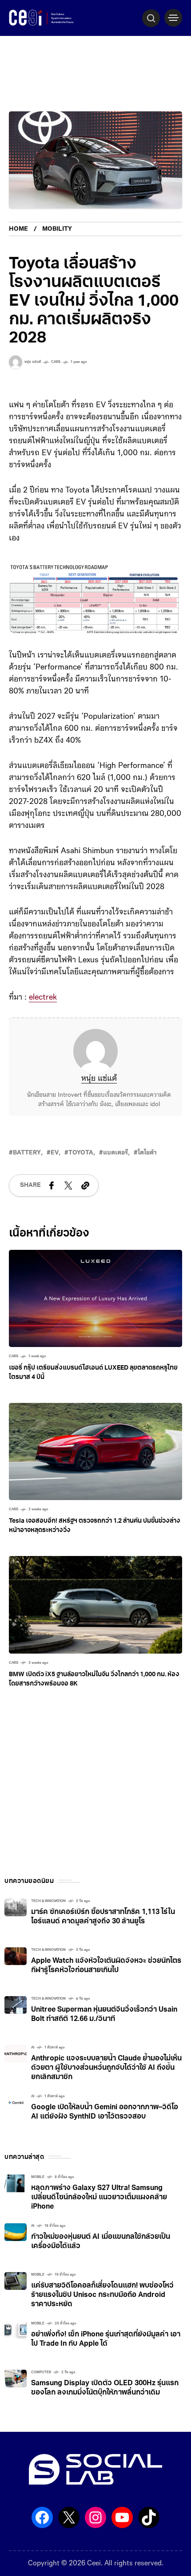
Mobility (57, 229)
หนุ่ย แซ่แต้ (99, 1079)
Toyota (81, 1153)
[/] (173, 18)
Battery (27, 1153)
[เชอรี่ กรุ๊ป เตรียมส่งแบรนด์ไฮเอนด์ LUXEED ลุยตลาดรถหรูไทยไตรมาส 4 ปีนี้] (95, 1299)
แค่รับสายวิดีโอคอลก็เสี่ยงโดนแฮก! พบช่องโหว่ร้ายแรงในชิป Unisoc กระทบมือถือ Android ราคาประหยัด (102, 2295)
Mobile (38, 2177)
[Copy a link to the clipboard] (85, 1186)
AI (33, 2048)
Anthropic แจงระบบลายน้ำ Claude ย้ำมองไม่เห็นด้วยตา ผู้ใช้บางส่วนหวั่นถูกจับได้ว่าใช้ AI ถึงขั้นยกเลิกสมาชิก (106, 2068)
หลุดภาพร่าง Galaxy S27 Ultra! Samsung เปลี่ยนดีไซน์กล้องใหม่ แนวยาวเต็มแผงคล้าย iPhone (99, 2198)
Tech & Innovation (48, 1901)
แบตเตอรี (115, 1153)
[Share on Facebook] (52, 1186)
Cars (56, 362)
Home (18, 229)
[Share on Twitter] (68, 1186)
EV (55, 1153)
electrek (43, 998)
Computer (41, 2372)
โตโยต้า (147, 1153)
